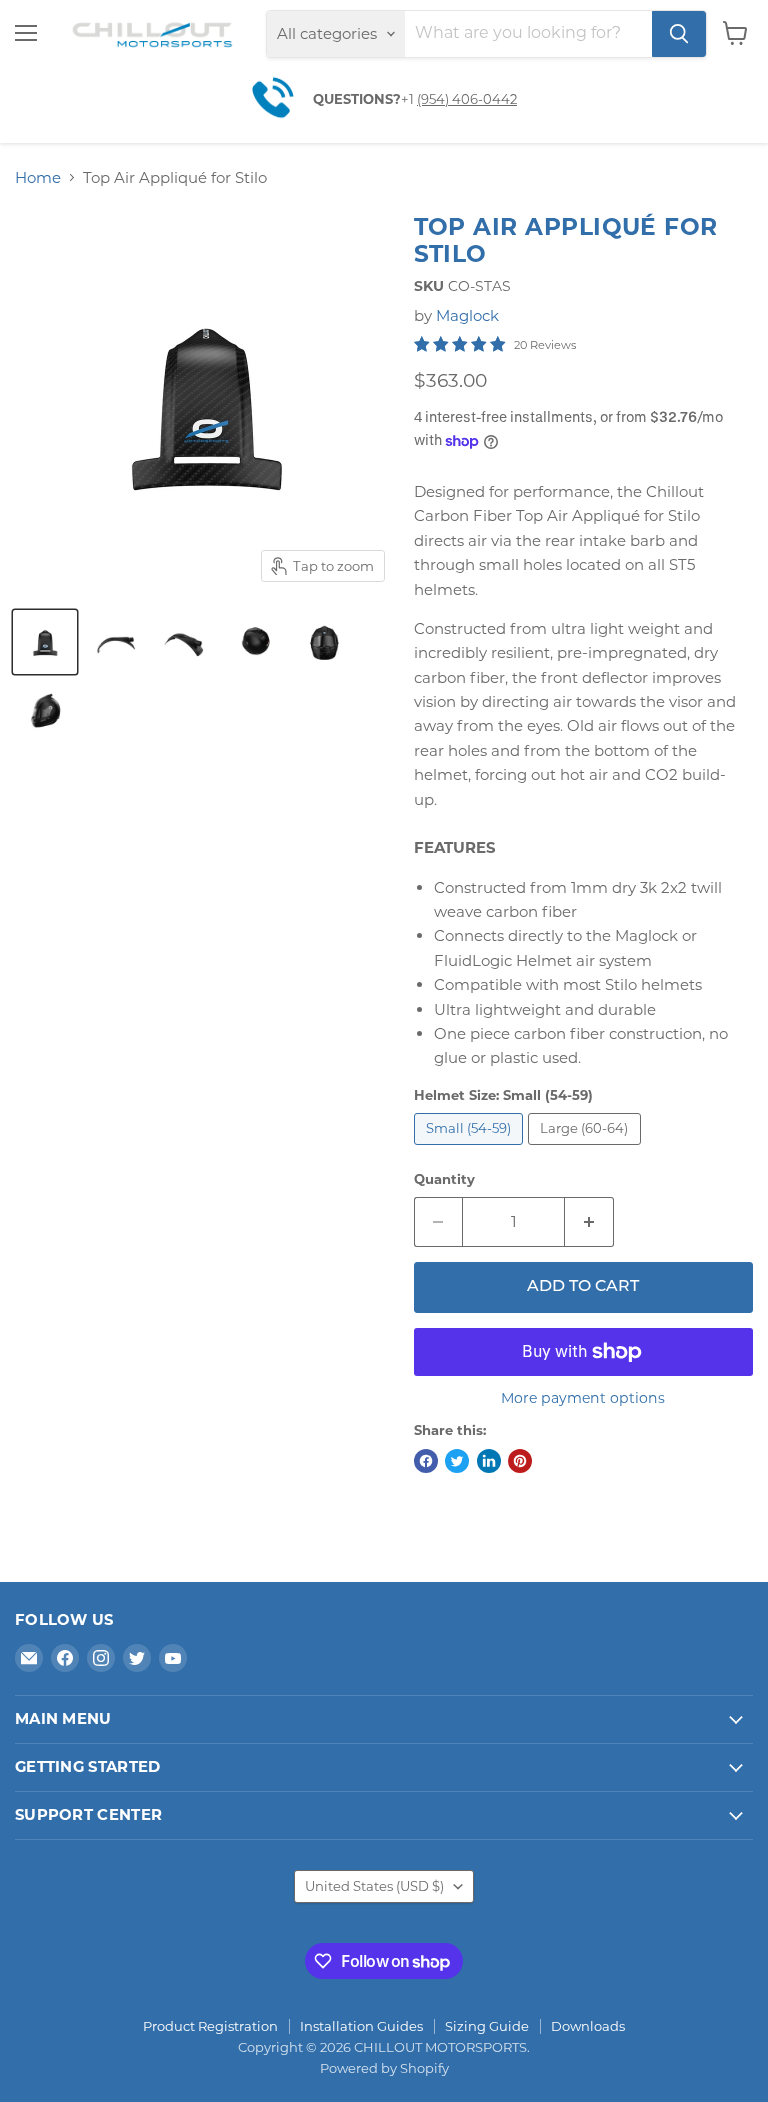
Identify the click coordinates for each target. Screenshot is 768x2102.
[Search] (679, 34)
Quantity (444, 1179)
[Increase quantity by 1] (589, 1222)
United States (374, 1886)
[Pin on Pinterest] (520, 1461)
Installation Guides (361, 2026)
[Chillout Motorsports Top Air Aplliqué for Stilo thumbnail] (45, 642)
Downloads (588, 2026)
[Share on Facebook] (426, 1461)
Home (38, 177)
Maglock (467, 315)
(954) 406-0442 (467, 99)
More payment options (583, 1398)
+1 (409, 99)
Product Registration (210, 2026)
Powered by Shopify (384, 2068)
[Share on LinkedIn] (489, 1461)
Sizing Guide (487, 2026)
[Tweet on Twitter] (457, 1461)
